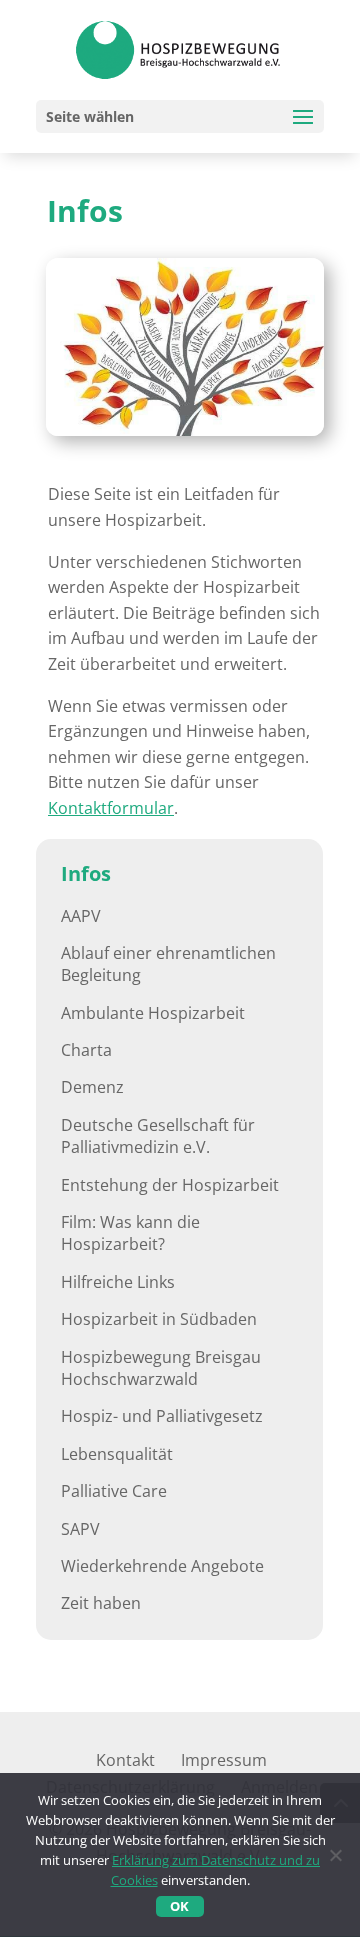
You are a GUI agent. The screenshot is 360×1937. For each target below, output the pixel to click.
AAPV (81, 916)
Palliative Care (114, 1491)
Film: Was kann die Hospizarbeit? (130, 1233)
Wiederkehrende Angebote (162, 1566)
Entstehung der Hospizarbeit (170, 1185)
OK (179, 1906)
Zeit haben (101, 1603)
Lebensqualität (117, 1454)
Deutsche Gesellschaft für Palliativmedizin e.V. (158, 1136)
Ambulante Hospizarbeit (153, 1013)
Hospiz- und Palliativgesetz (162, 1416)
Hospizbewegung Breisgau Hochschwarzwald (161, 1368)
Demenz (92, 1087)
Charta (86, 1050)
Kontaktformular (111, 808)
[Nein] (335, 1855)
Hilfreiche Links (118, 1282)
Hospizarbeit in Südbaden (159, 1319)
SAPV (80, 1529)
